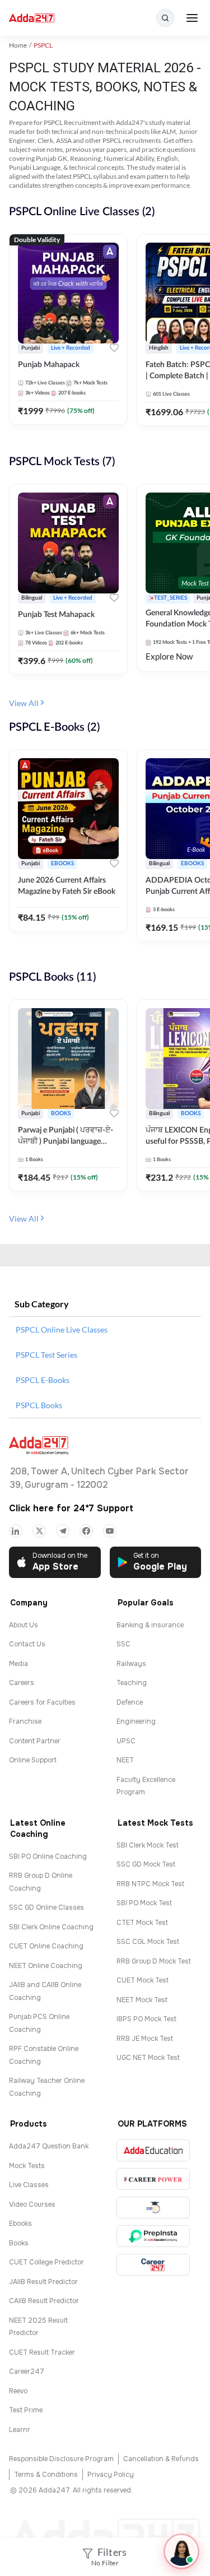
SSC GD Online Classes (46, 1907)
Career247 (27, 2371)
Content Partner (35, 1741)
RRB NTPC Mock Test (150, 1884)
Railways (131, 1664)
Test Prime (26, 2410)
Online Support (33, 1760)
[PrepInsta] (153, 2236)
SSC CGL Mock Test (148, 1942)
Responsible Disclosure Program (61, 2459)
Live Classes (29, 2185)
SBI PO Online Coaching (48, 1856)
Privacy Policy (111, 2475)
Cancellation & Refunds (161, 2459)
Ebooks (20, 2224)
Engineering (136, 1721)
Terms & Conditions (46, 2475)
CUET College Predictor (46, 2262)
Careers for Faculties (42, 1702)
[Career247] (153, 2265)
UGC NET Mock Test (148, 2058)
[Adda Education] (153, 2150)
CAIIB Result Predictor (44, 2301)
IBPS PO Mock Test (146, 2019)
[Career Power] (153, 2179)
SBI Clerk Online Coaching (51, 1927)
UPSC (126, 1741)
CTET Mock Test (142, 1923)
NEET (125, 1760)
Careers (22, 1683)
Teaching (132, 1683)
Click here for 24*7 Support (71, 1508)
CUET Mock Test (143, 1980)
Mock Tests (27, 2166)
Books (19, 2243)
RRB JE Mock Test (145, 2039)
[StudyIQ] (153, 2208)
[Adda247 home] (32, 18)
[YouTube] (110, 1531)
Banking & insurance (150, 1625)
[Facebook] (86, 1531)
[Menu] (192, 18)
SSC (123, 1644)
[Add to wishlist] (114, 349)
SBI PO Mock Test (144, 1903)
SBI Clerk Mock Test (148, 1845)
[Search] (165, 18)
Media (18, 1664)
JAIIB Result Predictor (43, 2282)
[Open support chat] (181, 2551)
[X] (39, 1531)
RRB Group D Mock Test (154, 1961)
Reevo (18, 2391)
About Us (24, 1625)
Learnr (20, 2430)
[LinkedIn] (16, 1531)
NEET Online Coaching (46, 1966)
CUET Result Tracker (42, 2352)
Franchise (25, 1721)
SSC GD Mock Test (146, 1864)
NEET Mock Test (142, 2000)
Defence (130, 1702)
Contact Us (27, 1644)
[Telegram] (63, 1531)
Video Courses (32, 2204)
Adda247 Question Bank (49, 2146)
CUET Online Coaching (46, 1946)
